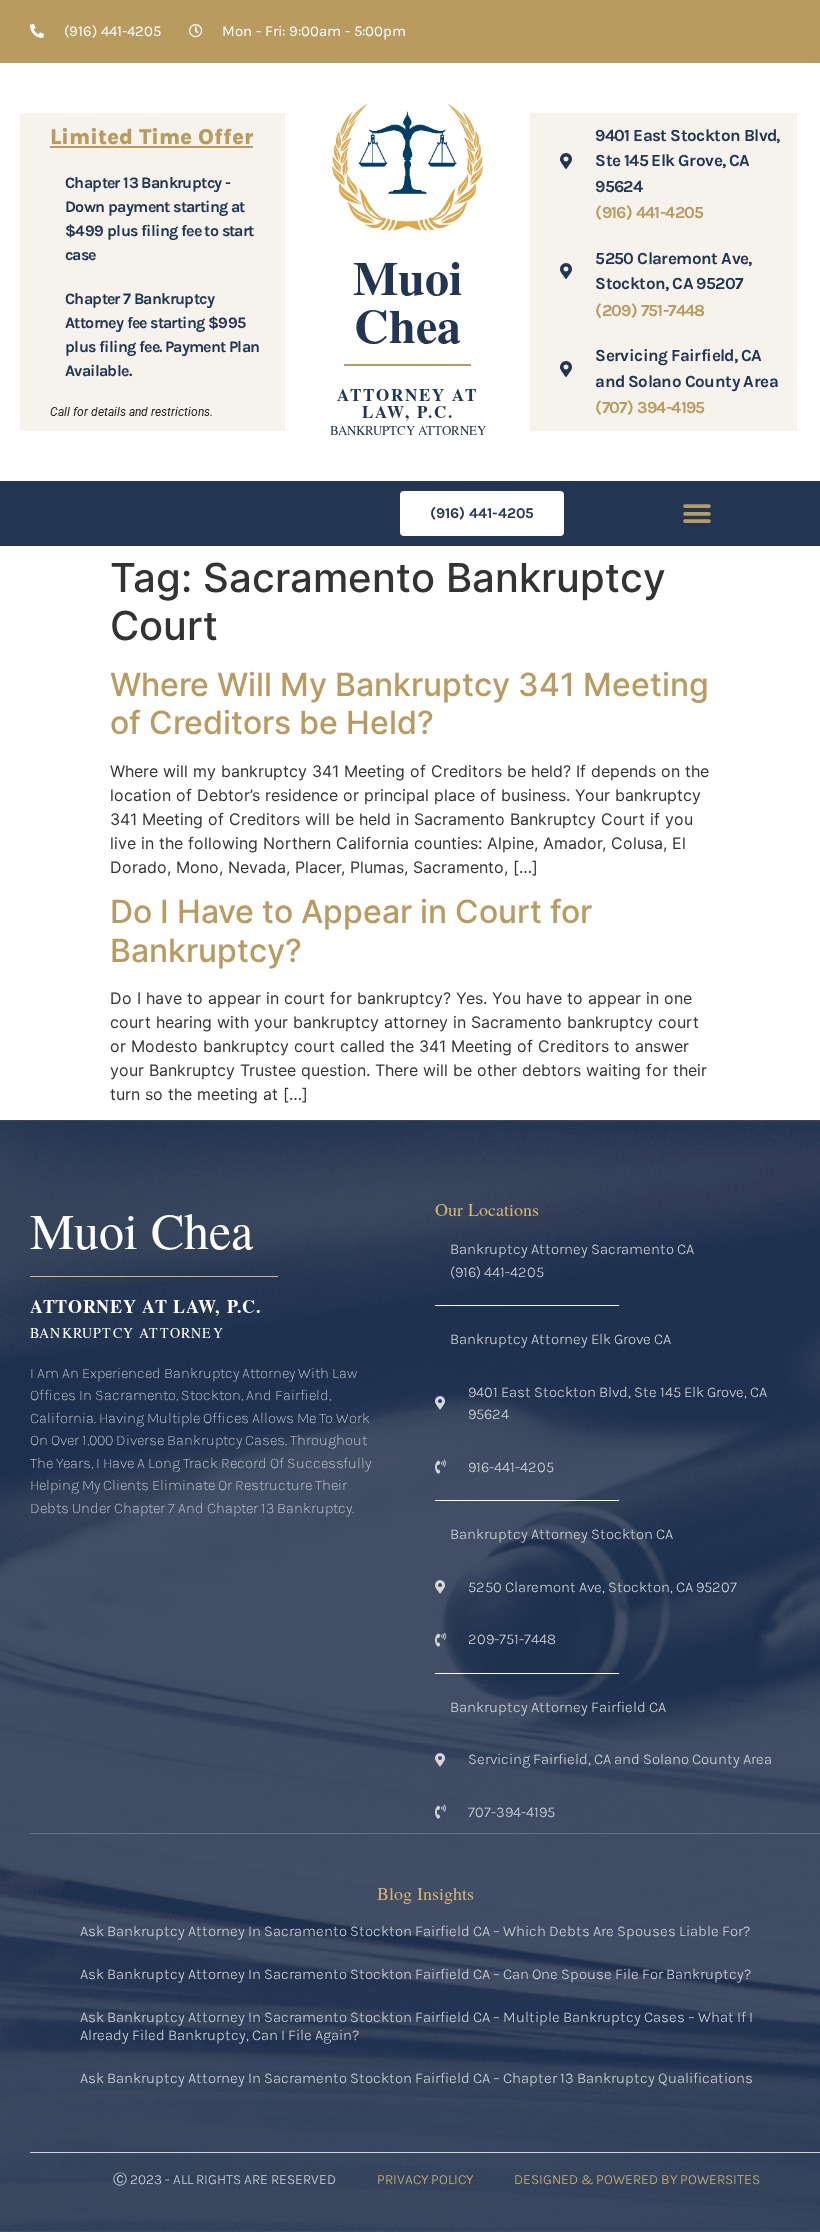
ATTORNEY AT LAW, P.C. (407, 403)
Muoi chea (407, 300)
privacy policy (425, 2179)
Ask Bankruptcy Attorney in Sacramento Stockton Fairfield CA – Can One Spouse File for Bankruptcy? (415, 1974)
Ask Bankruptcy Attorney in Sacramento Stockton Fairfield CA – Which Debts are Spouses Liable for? (415, 1931)
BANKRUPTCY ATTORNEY (408, 430)
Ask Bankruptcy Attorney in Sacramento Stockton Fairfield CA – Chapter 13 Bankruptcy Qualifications (416, 2078)
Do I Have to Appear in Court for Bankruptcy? (351, 930)
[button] (697, 513)
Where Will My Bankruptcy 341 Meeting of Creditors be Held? (409, 703)
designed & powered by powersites (637, 2179)
